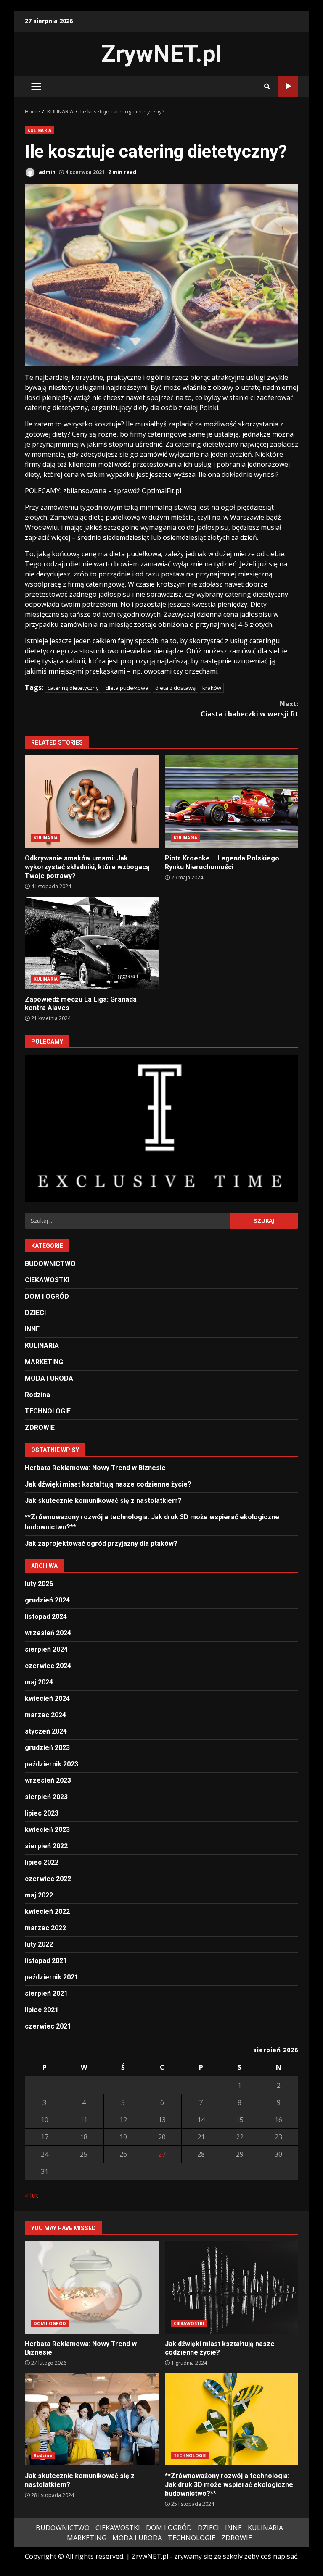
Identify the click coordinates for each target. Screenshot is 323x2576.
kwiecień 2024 (47, 1698)
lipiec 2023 (42, 1813)
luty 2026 (39, 1584)
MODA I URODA (49, 1378)
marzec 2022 (45, 1928)
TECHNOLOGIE (48, 1411)
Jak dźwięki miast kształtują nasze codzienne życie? (108, 1484)
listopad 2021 (46, 1961)
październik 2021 (52, 1977)
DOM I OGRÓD (47, 1296)
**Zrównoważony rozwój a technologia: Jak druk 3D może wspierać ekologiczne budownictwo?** (232, 2419)
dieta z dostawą (175, 688)
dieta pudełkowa (127, 688)
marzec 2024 (45, 1715)
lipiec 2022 (42, 1862)
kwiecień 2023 (47, 1830)
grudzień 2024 (47, 1600)
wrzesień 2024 (48, 1633)
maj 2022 (39, 1895)
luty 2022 (39, 1944)
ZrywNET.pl (161, 54)
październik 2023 (52, 1764)
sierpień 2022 (46, 1846)
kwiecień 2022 (47, 1912)
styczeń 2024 (46, 1731)
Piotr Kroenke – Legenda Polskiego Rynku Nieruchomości (232, 802)
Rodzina (37, 1395)
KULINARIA (39, 130)
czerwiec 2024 (48, 1666)
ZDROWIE (40, 1427)
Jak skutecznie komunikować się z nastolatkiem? (103, 1501)
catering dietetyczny (73, 688)
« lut (32, 2195)
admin (46, 172)
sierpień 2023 (46, 1797)
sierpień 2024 (46, 1649)
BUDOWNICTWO (50, 1264)
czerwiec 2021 (48, 2026)
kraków (212, 688)
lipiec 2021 (42, 2010)
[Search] (267, 87)
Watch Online (288, 87)
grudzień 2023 (47, 1748)
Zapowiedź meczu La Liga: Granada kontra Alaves (92, 943)
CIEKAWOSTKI (47, 1280)
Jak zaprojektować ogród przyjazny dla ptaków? (101, 1543)
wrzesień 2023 (48, 1780)
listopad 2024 (46, 1617)
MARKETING (44, 1362)
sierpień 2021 (46, 1993)
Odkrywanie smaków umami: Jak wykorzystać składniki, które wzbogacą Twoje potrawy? (92, 802)
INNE (32, 1329)
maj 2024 (39, 1682)
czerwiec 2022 (48, 1879)
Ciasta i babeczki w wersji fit (249, 709)
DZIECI (35, 1313)
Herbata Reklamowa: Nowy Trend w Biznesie (95, 1468)
